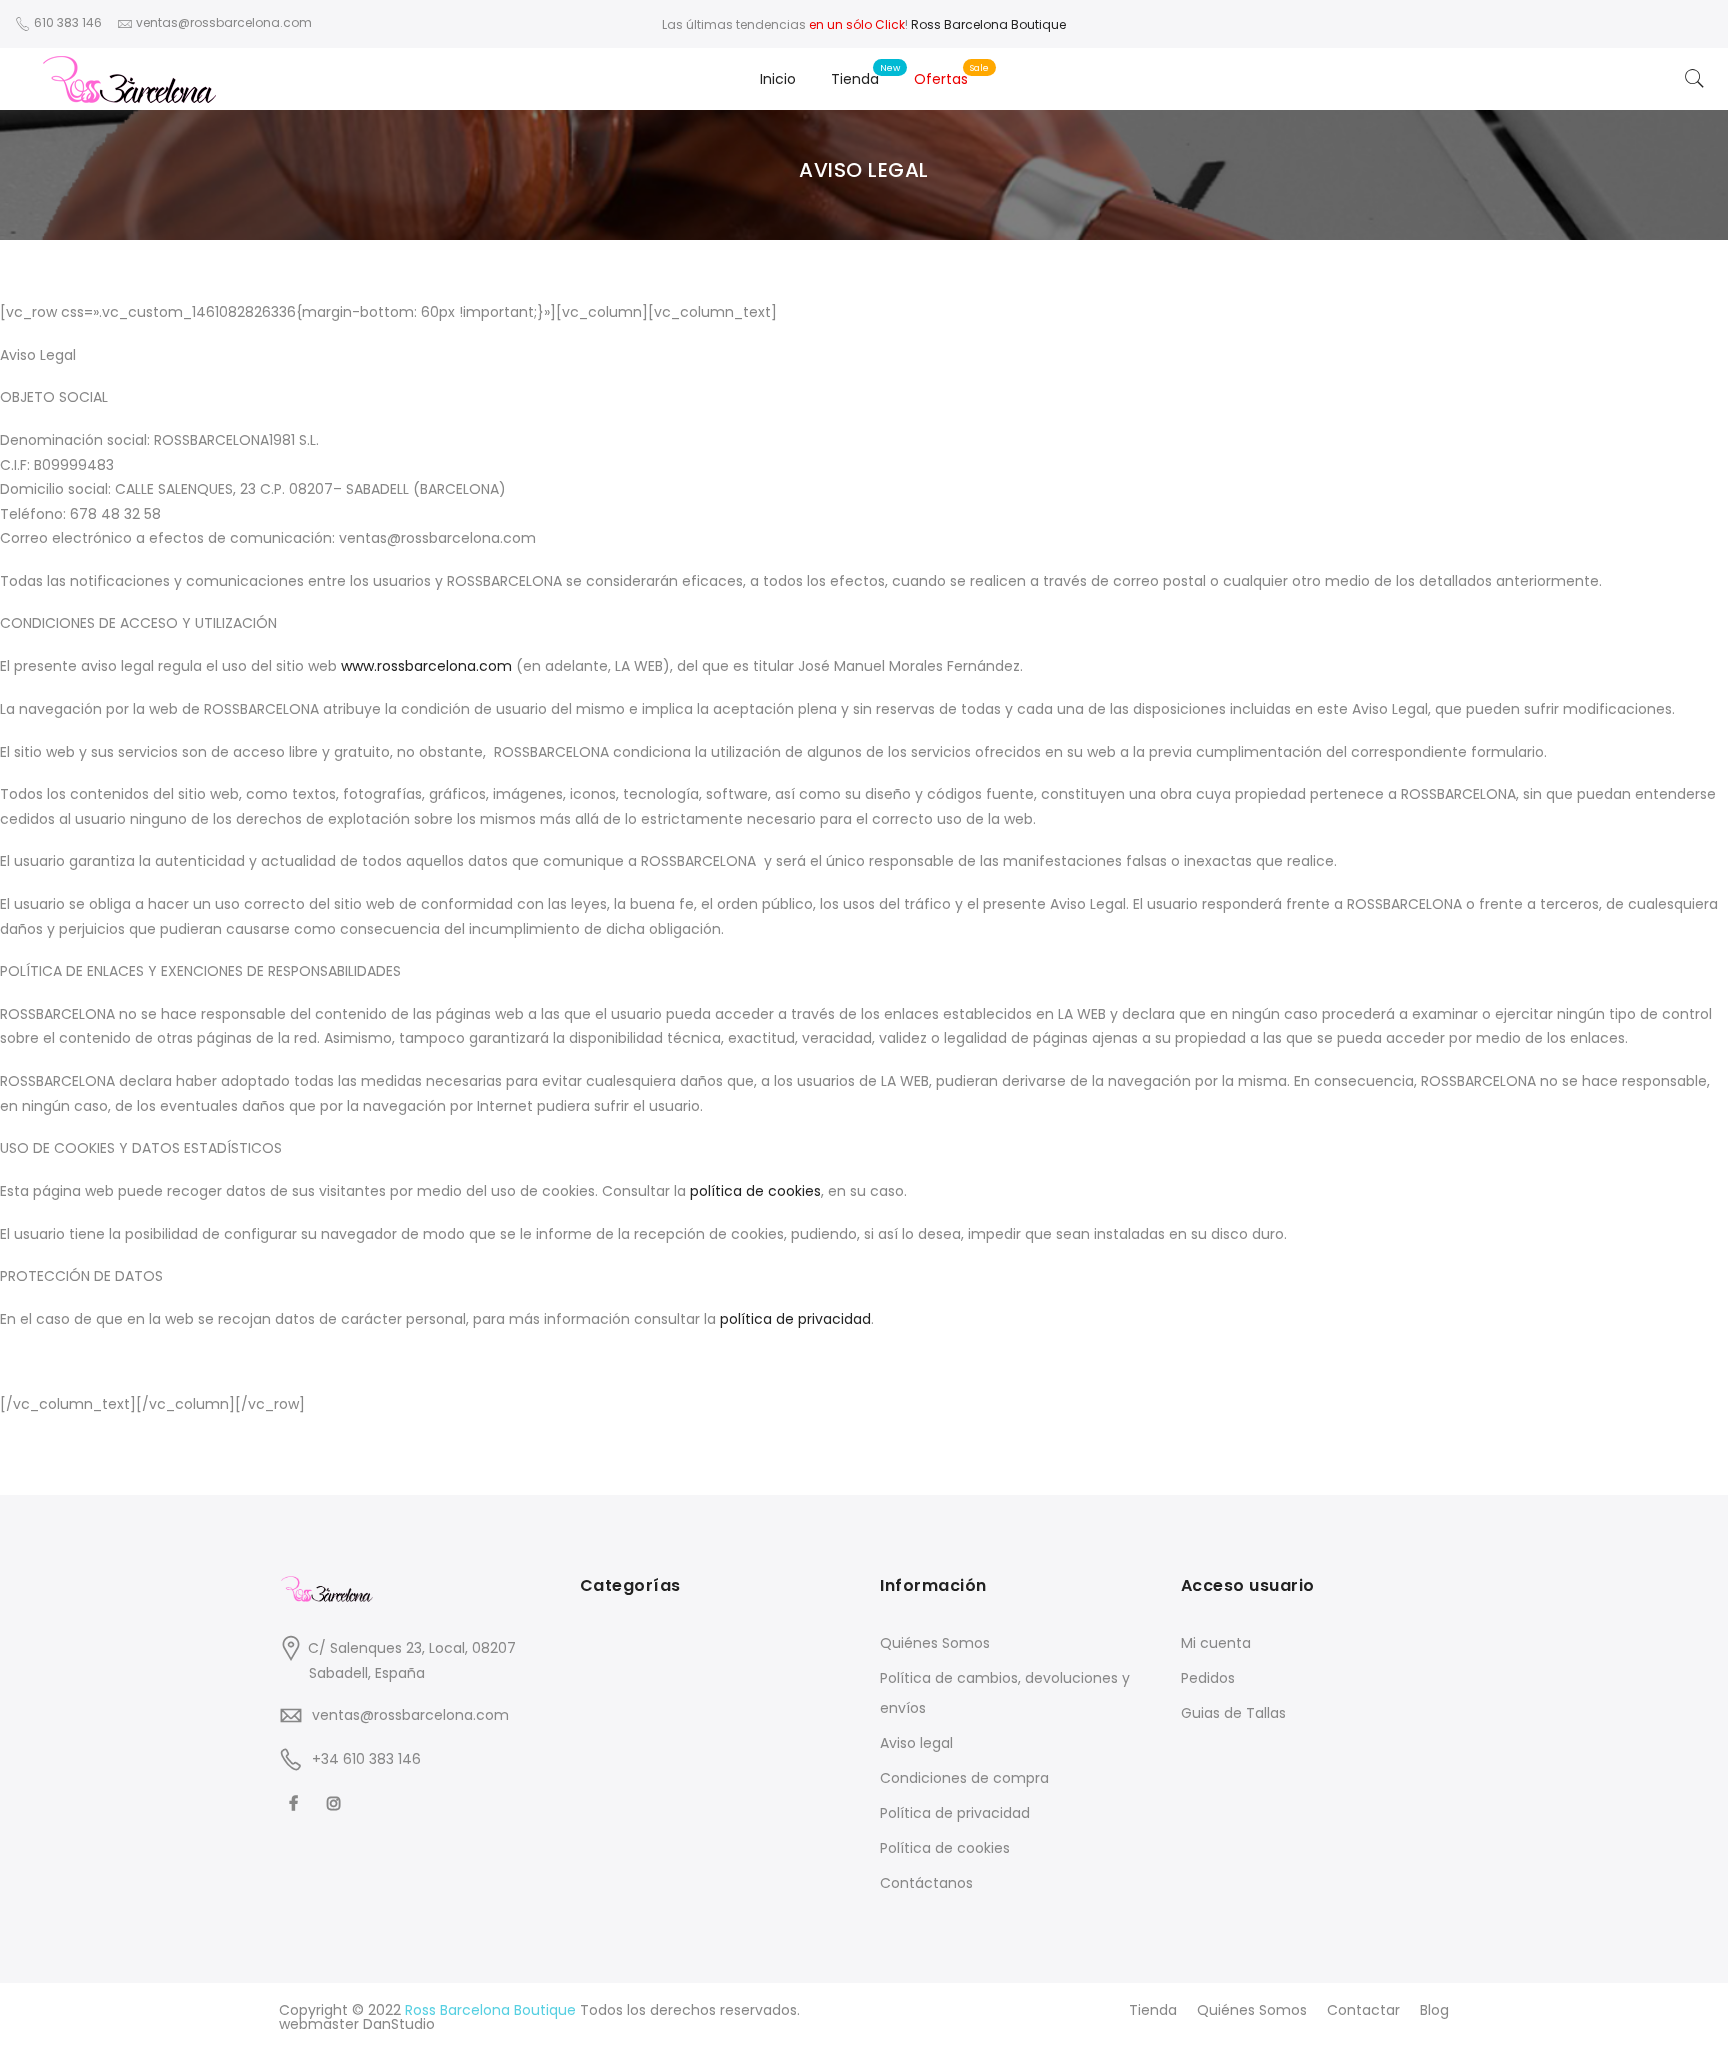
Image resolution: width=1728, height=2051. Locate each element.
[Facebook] (296, 1802)
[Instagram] (336, 1802)
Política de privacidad (955, 1813)
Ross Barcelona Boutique (988, 24)
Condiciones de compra (964, 1778)
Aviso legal (916, 1743)
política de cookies (755, 1191)
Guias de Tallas (1233, 1713)
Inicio (778, 79)
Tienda (855, 79)
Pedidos (1208, 1678)
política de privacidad (795, 1319)
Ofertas (941, 79)
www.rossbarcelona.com (426, 666)
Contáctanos (926, 1883)
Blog (1434, 2010)
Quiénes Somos (935, 1643)
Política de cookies (945, 1848)
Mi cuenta (1216, 1643)
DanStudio (399, 2024)
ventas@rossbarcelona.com (410, 1715)
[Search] (1695, 79)
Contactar (1363, 2010)
